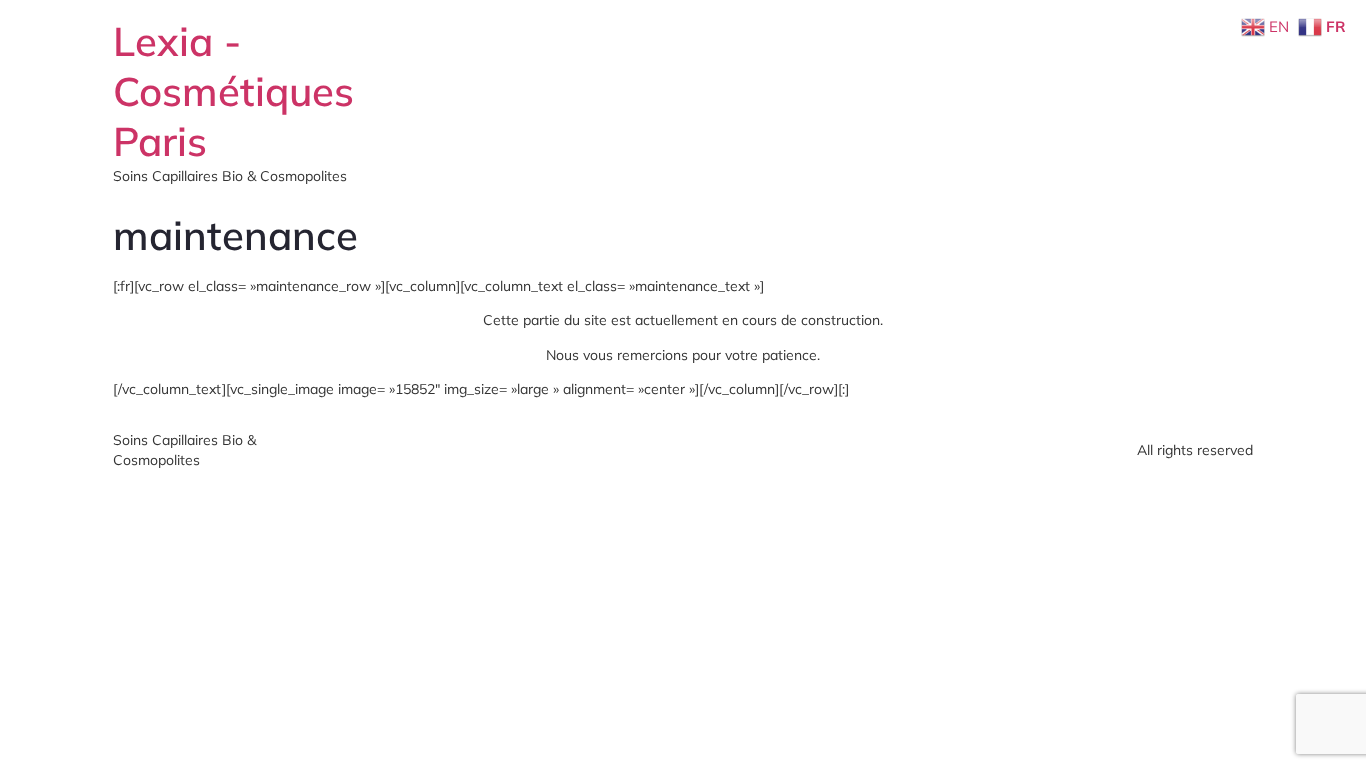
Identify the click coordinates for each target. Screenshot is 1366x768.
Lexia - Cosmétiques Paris (233, 91)
